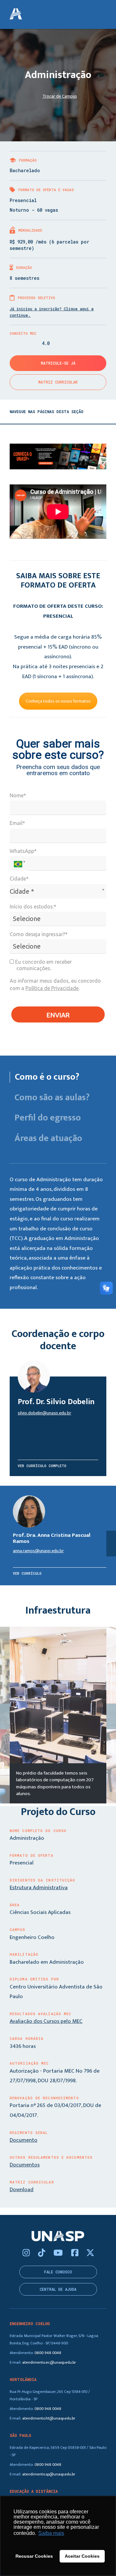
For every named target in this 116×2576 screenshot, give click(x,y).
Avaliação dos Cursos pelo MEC (46, 2021)
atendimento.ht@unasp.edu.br (49, 2418)
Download (22, 2190)
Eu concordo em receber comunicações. (43, 965)
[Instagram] (27, 2253)
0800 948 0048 (48, 2353)
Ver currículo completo (42, 1466)
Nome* (18, 795)
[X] (90, 2253)
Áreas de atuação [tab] (48, 1138)
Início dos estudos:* (33, 907)
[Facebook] (76, 2253)
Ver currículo (27, 1573)
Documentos (25, 2165)
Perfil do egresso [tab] (48, 1118)
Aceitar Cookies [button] (82, 2556)
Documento (24, 2140)
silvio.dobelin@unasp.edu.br (44, 1413)
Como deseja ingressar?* (39, 934)
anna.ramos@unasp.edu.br (38, 1551)
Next (111, 1716)
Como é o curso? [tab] (47, 1077)
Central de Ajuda (58, 2289)
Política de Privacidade (52, 988)
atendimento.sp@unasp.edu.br (49, 2474)
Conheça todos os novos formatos (58, 701)
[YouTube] (59, 2253)
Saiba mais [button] (51, 2533)
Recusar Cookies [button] (34, 2556)
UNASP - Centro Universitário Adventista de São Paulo (16, 14)
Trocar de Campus (60, 96)
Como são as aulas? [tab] (52, 1098)
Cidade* (19, 879)
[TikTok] (43, 2253)
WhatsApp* (23, 851)
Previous (5, 1716)
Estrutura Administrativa (39, 1888)
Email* (17, 823)
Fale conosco (58, 2272)
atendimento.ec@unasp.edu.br (49, 2363)
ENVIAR (58, 1015)
